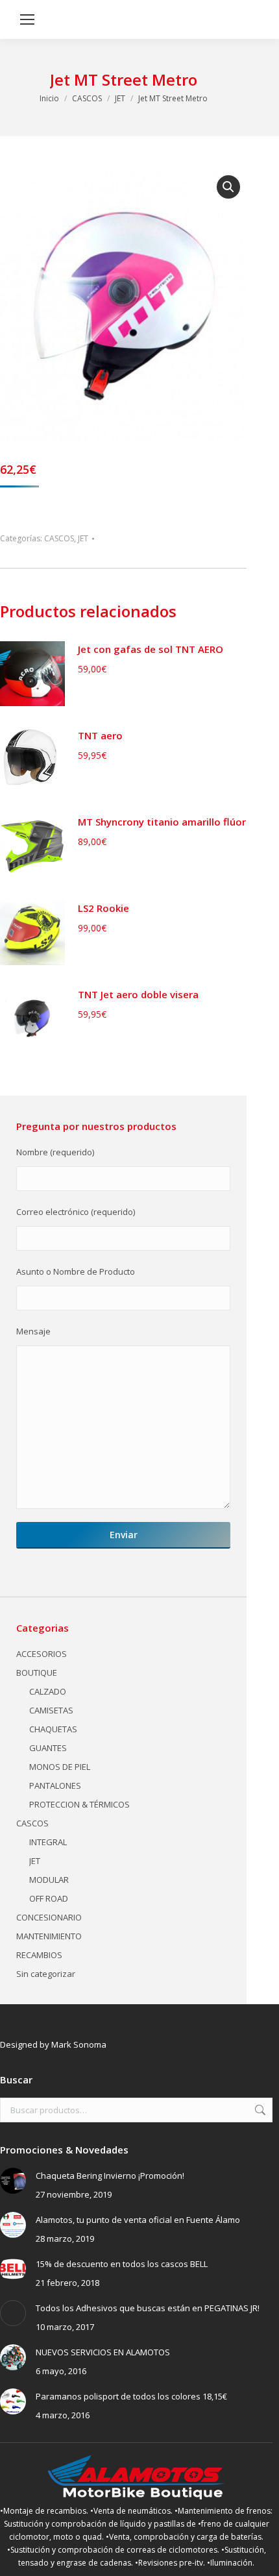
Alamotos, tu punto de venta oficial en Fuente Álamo (138, 2220)
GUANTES (48, 1748)
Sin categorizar (46, 1974)
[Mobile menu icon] (27, 19)
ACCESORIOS (42, 1654)
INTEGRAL (48, 1842)
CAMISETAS (51, 1710)
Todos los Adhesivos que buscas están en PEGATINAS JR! (148, 2308)
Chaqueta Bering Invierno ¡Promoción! (110, 2176)
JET (83, 538)
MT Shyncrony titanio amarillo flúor (162, 822)
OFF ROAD (49, 1898)
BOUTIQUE (37, 1673)
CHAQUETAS (53, 1729)
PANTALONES (55, 1785)
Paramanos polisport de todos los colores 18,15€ (131, 2396)
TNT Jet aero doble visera (138, 994)
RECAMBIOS (39, 1955)
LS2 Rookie (103, 908)
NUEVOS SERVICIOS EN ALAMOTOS (103, 2352)
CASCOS (59, 538)
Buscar (259, 2110)
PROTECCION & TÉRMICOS (79, 1804)
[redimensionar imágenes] (13, 2181)
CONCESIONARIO (49, 1917)
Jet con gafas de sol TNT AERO (151, 649)
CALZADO (48, 1691)
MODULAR (49, 1880)
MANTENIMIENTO (49, 1936)
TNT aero (100, 735)
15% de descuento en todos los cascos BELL (122, 2264)
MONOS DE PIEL (60, 1767)
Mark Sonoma (79, 2044)
